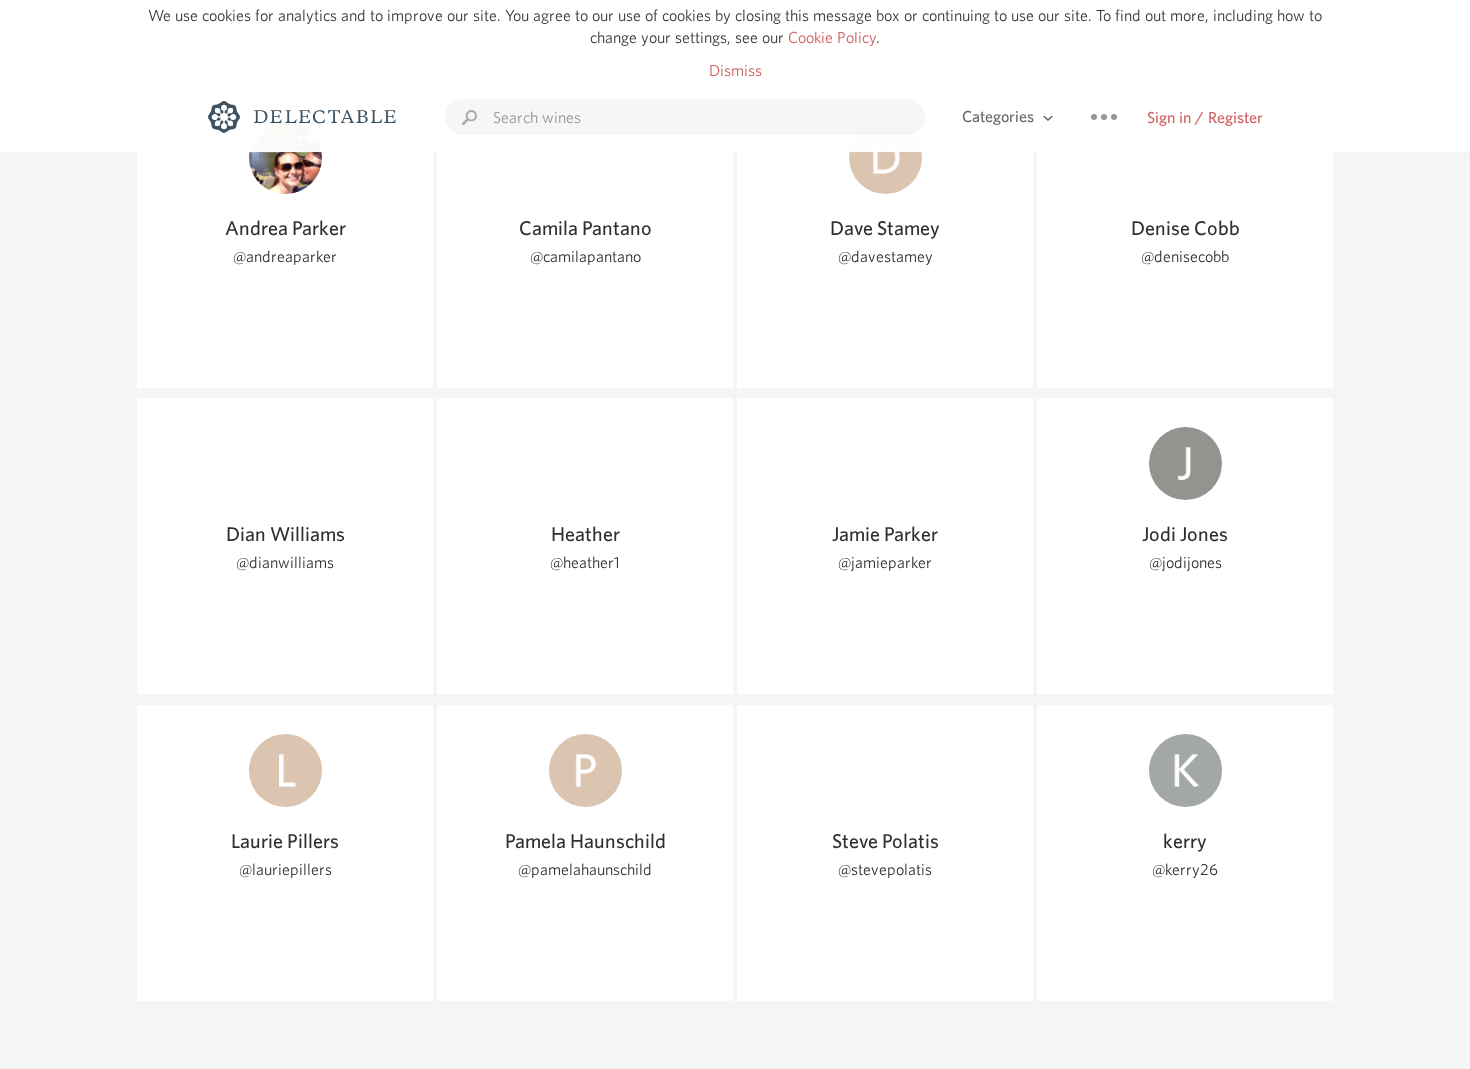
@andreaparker (285, 256)
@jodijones (1185, 562)
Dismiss (735, 70)
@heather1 (585, 562)
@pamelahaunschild (585, 869)
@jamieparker (885, 562)
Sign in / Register (1205, 117)
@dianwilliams (285, 562)
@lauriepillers (285, 869)
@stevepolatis (885, 869)
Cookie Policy (832, 37)
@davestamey (885, 256)
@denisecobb (1185, 256)
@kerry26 (1185, 869)
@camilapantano (585, 256)
